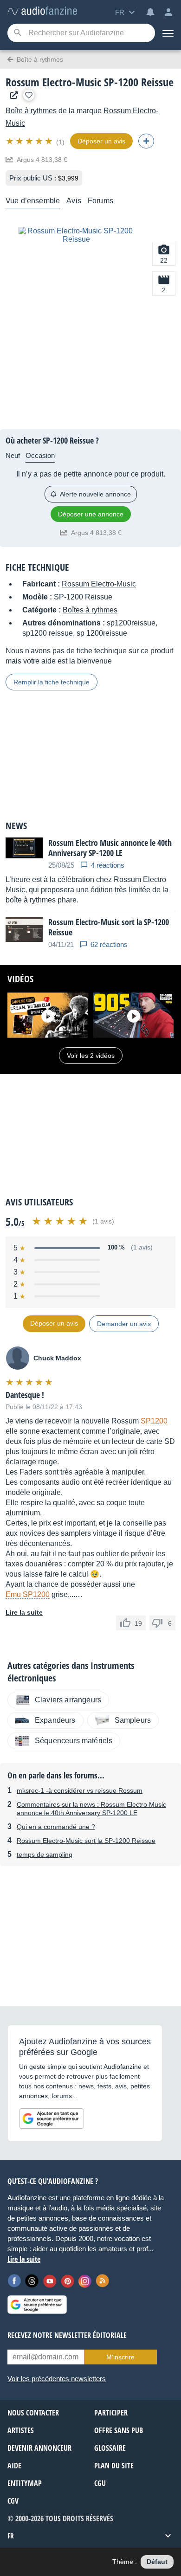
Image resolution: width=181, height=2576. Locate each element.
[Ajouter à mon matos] (29, 95)
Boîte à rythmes (31, 111)
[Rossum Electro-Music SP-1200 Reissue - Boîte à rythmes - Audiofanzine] (42, 11)
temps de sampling (45, 1855)
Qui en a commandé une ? (56, 1827)
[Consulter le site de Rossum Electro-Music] (12, 95)
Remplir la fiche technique (52, 682)
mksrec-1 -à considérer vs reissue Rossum (80, 1790)
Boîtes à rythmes (90, 610)
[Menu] (168, 33)
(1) (60, 142)
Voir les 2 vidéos (91, 1056)
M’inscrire (120, 2357)
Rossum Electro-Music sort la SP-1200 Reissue (86, 1841)
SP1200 (154, 1421)
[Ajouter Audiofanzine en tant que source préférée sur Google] (52, 2119)
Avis (74, 201)
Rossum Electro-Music (99, 584)
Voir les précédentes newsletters (57, 2379)
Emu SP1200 (28, 1594)
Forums (100, 201)
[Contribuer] (146, 141)
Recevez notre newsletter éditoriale (67, 2335)
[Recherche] (17, 33)
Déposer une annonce (91, 514)
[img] (30, 141)
